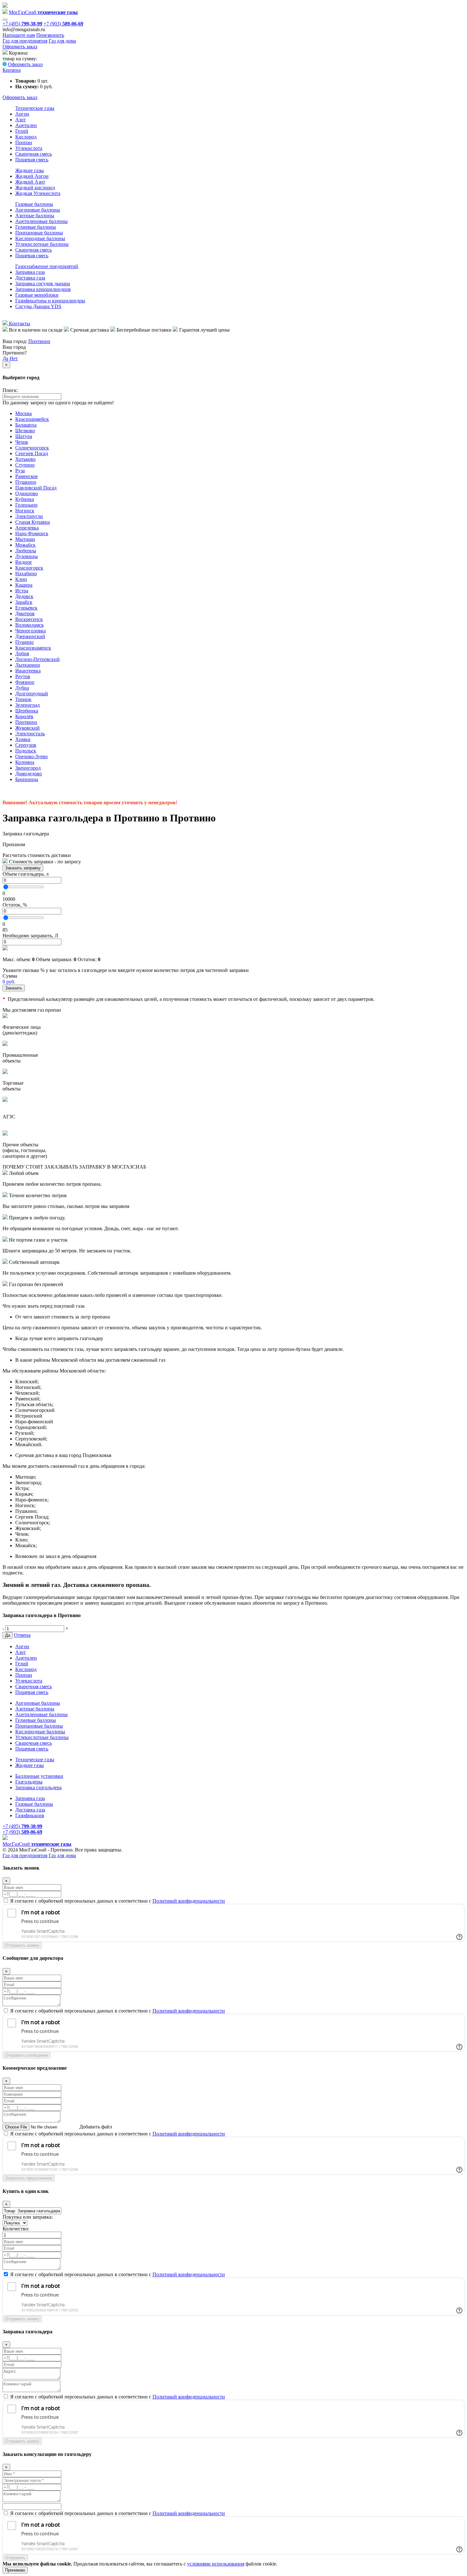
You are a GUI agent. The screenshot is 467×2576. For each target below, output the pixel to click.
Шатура (24, 436)
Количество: (16, 2229)
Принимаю (15, 2570)
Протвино (39, 341)
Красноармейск (32, 419)
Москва (24, 413)
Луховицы (27, 556)
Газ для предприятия (25, 41)
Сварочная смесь (34, 154)
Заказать (14, 988)
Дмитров (25, 614)
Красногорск (29, 568)
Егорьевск (26, 608)
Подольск (26, 751)
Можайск (25, 545)
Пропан (24, 142)
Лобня (22, 654)
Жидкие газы (30, 170)
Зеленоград (27, 705)
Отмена (22, 1635)
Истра (22, 591)
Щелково (25, 431)
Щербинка (27, 711)
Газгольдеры (29, 1782)
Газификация (30, 1815)
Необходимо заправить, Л (30, 936)
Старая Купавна (33, 522)
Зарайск (24, 602)
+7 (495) (22, 24)
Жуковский (27, 728)
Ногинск (25, 511)
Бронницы (27, 779)
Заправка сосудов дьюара (43, 283)
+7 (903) (63, 24)
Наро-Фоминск (32, 533)
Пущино (24, 642)
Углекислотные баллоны (42, 244)
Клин (21, 579)
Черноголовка (30, 631)
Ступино (25, 465)
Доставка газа (30, 278)
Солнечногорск (32, 448)
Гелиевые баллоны (36, 227)
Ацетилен (26, 125)
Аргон (22, 114)
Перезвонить (50, 35)
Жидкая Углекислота (38, 193)
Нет (14, 358)
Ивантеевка (28, 671)
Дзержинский (30, 636)
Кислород (26, 137)
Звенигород (28, 768)
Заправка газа (30, 272)
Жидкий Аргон (32, 176)
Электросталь (30, 734)
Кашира (24, 585)
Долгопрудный (32, 694)
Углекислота (29, 148)
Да (5, 358)
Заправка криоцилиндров (43, 289)
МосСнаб (43, 12)
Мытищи (25, 539)
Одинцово (27, 493)
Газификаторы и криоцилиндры (50, 301)
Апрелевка (27, 528)
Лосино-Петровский (37, 659)
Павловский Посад (36, 488)
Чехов (22, 442)
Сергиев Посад (32, 453)
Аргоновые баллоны (38, 210)
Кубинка (25, 499)
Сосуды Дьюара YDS (38, 306)
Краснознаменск (33, 648)
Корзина (12, 70)
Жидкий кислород (35, 188)
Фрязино (25, 682)
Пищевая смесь (32, 160)
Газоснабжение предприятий (47, 266)
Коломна (25, 762)
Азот (20, 120)
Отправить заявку (22, 1945)
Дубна (22, 688)
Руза (20, 471)
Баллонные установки (39, 1776)
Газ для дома (62, 41)
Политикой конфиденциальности (189, 1901)
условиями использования (216, 2564)
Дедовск (24, 596)
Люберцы (26, 551)
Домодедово (29, 774)
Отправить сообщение (27, 2055)
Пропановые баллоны (39, 233)
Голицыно (26, 505)
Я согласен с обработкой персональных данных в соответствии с (118, 1901)
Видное (24, 562)
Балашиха (26, 425)
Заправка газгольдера (38, 1787)
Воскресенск (29, 619)
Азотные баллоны (35, 216)
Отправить (15, 2558)
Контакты (19, 324)
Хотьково (25, 459)
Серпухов (26, 745)
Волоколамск (30, 625)
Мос (37, 1844)
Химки (23, 739)
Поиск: (10, 390)
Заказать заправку (23, 868)
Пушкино (26, 482)
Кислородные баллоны (40, 238)
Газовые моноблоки (37, 295)
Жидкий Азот (30, 182)
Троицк (23, 699)
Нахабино (26, 573)
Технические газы (35, 108)
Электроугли (29, 516)
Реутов (23, 676)
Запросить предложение (29, 2178)
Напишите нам (19, 35)
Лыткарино (28, 665)
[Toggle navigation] (5, 20)
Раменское (27, 476)
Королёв (24, 716)
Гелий (22, 131)
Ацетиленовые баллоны (41, 221)
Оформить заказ (20, 47)
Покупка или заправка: (28, 2217)
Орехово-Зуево (31, 756)
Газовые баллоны (34, 204)
